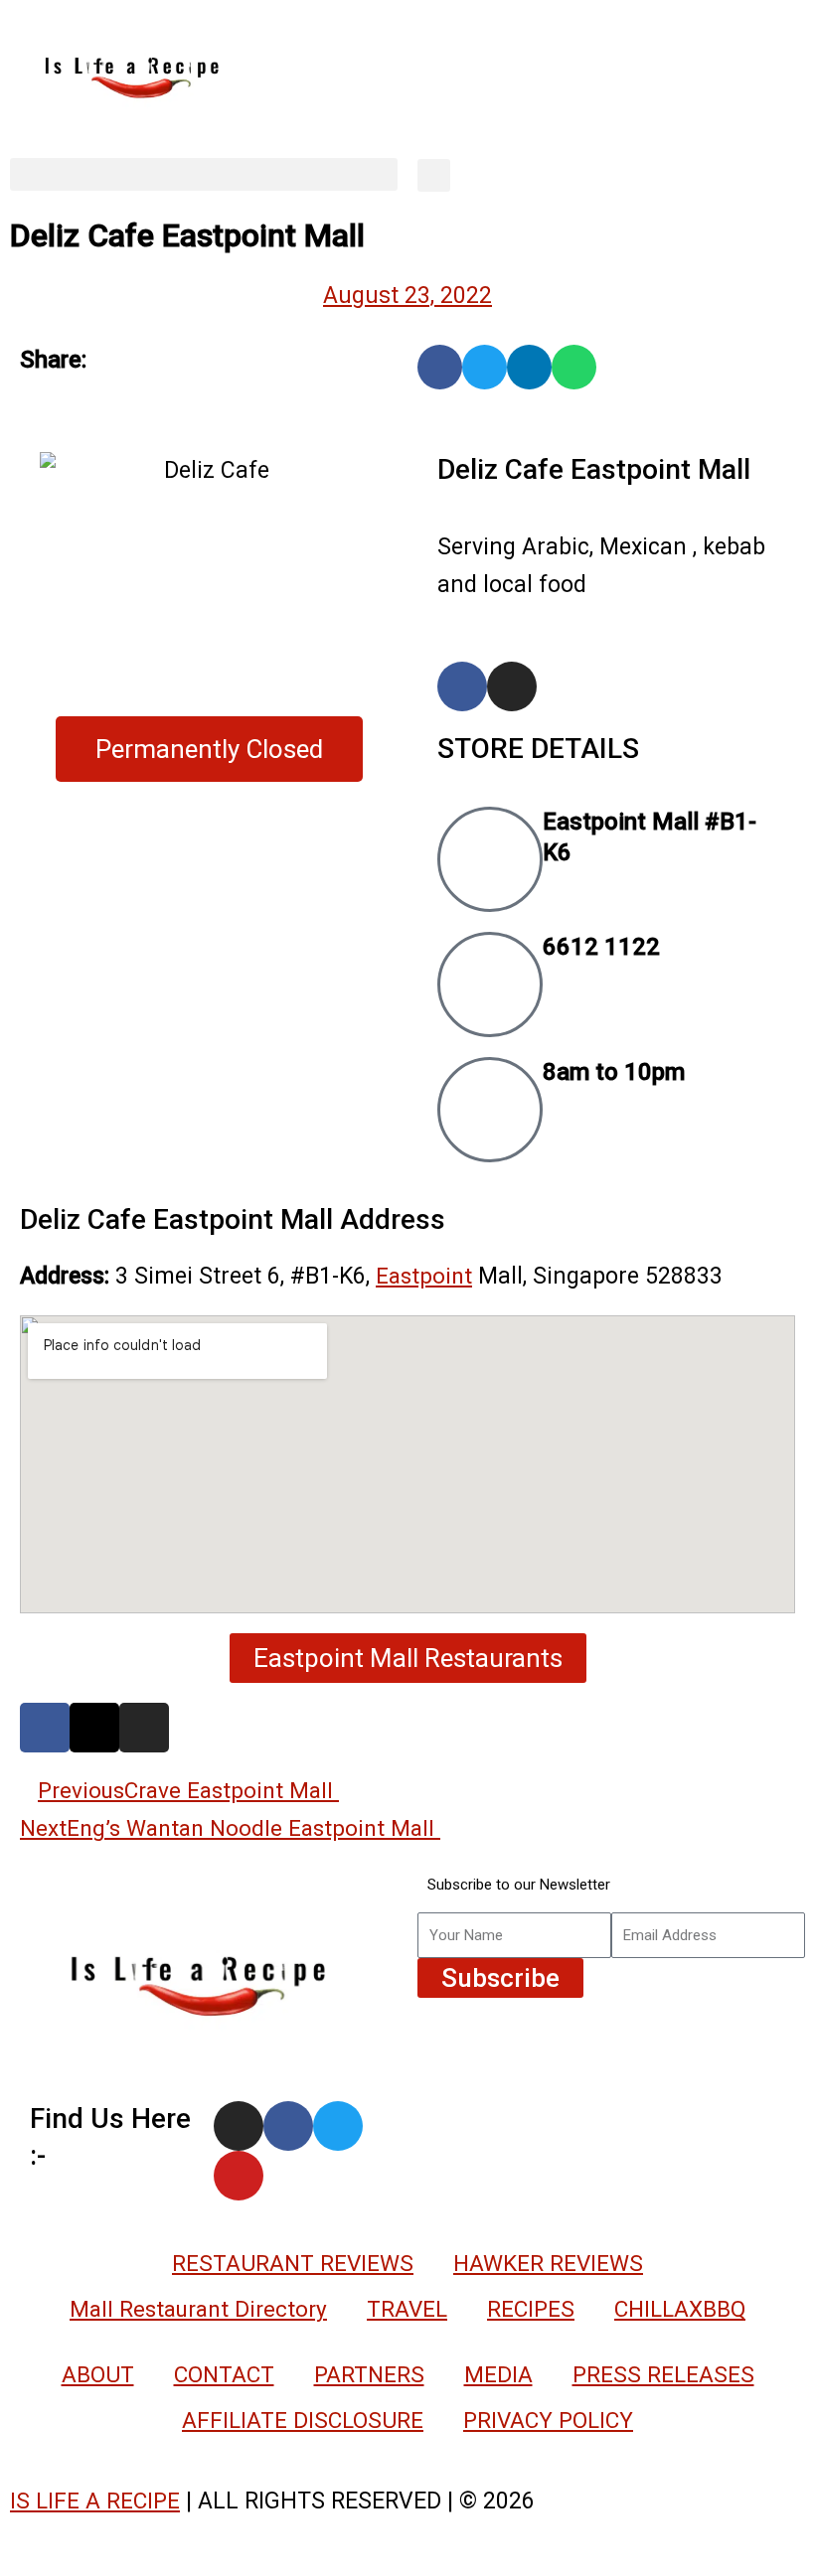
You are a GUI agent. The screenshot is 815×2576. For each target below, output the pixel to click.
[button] (204, 174)
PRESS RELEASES (663, 2374)
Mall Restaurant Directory (198, 2309)
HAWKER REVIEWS (548, 2263)
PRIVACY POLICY (548, 2420)
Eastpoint (424, 1276)
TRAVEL (407, 2309)
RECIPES (531, 2309)
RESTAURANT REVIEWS (293, 2263)
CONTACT (224, 2374)
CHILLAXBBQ (680, 2309)
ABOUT (98, 2374)
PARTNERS (369, 2374)
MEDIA (498, 2374)
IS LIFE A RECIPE (95, 2500)
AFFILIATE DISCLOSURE (303, 2420)
